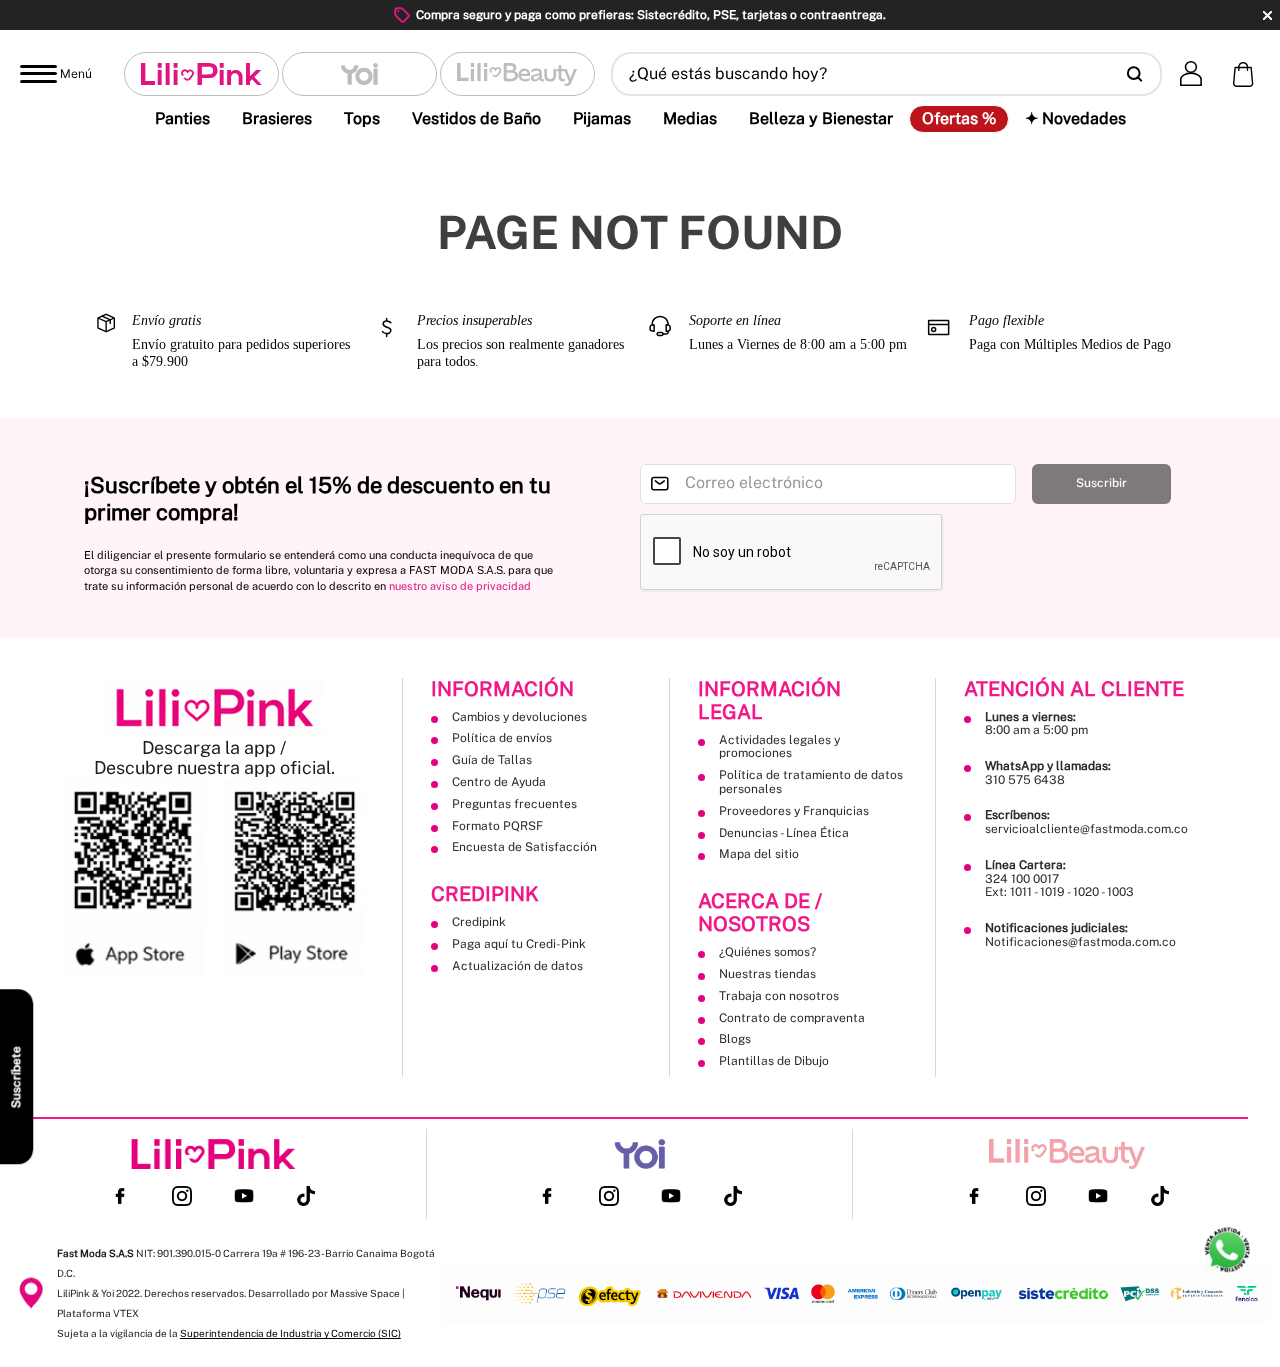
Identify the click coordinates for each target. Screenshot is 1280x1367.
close (1267, 15)
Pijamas (602, 118)
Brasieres (277, 118)
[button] (886, 74)
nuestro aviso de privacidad (460, 586)
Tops (362, 118)
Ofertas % (959, 119)
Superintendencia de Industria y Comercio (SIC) (290, 1333)
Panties (182, 118)
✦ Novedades (1075, 118)
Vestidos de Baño (476, 118)
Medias (690, 118)
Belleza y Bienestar (821, 118)
